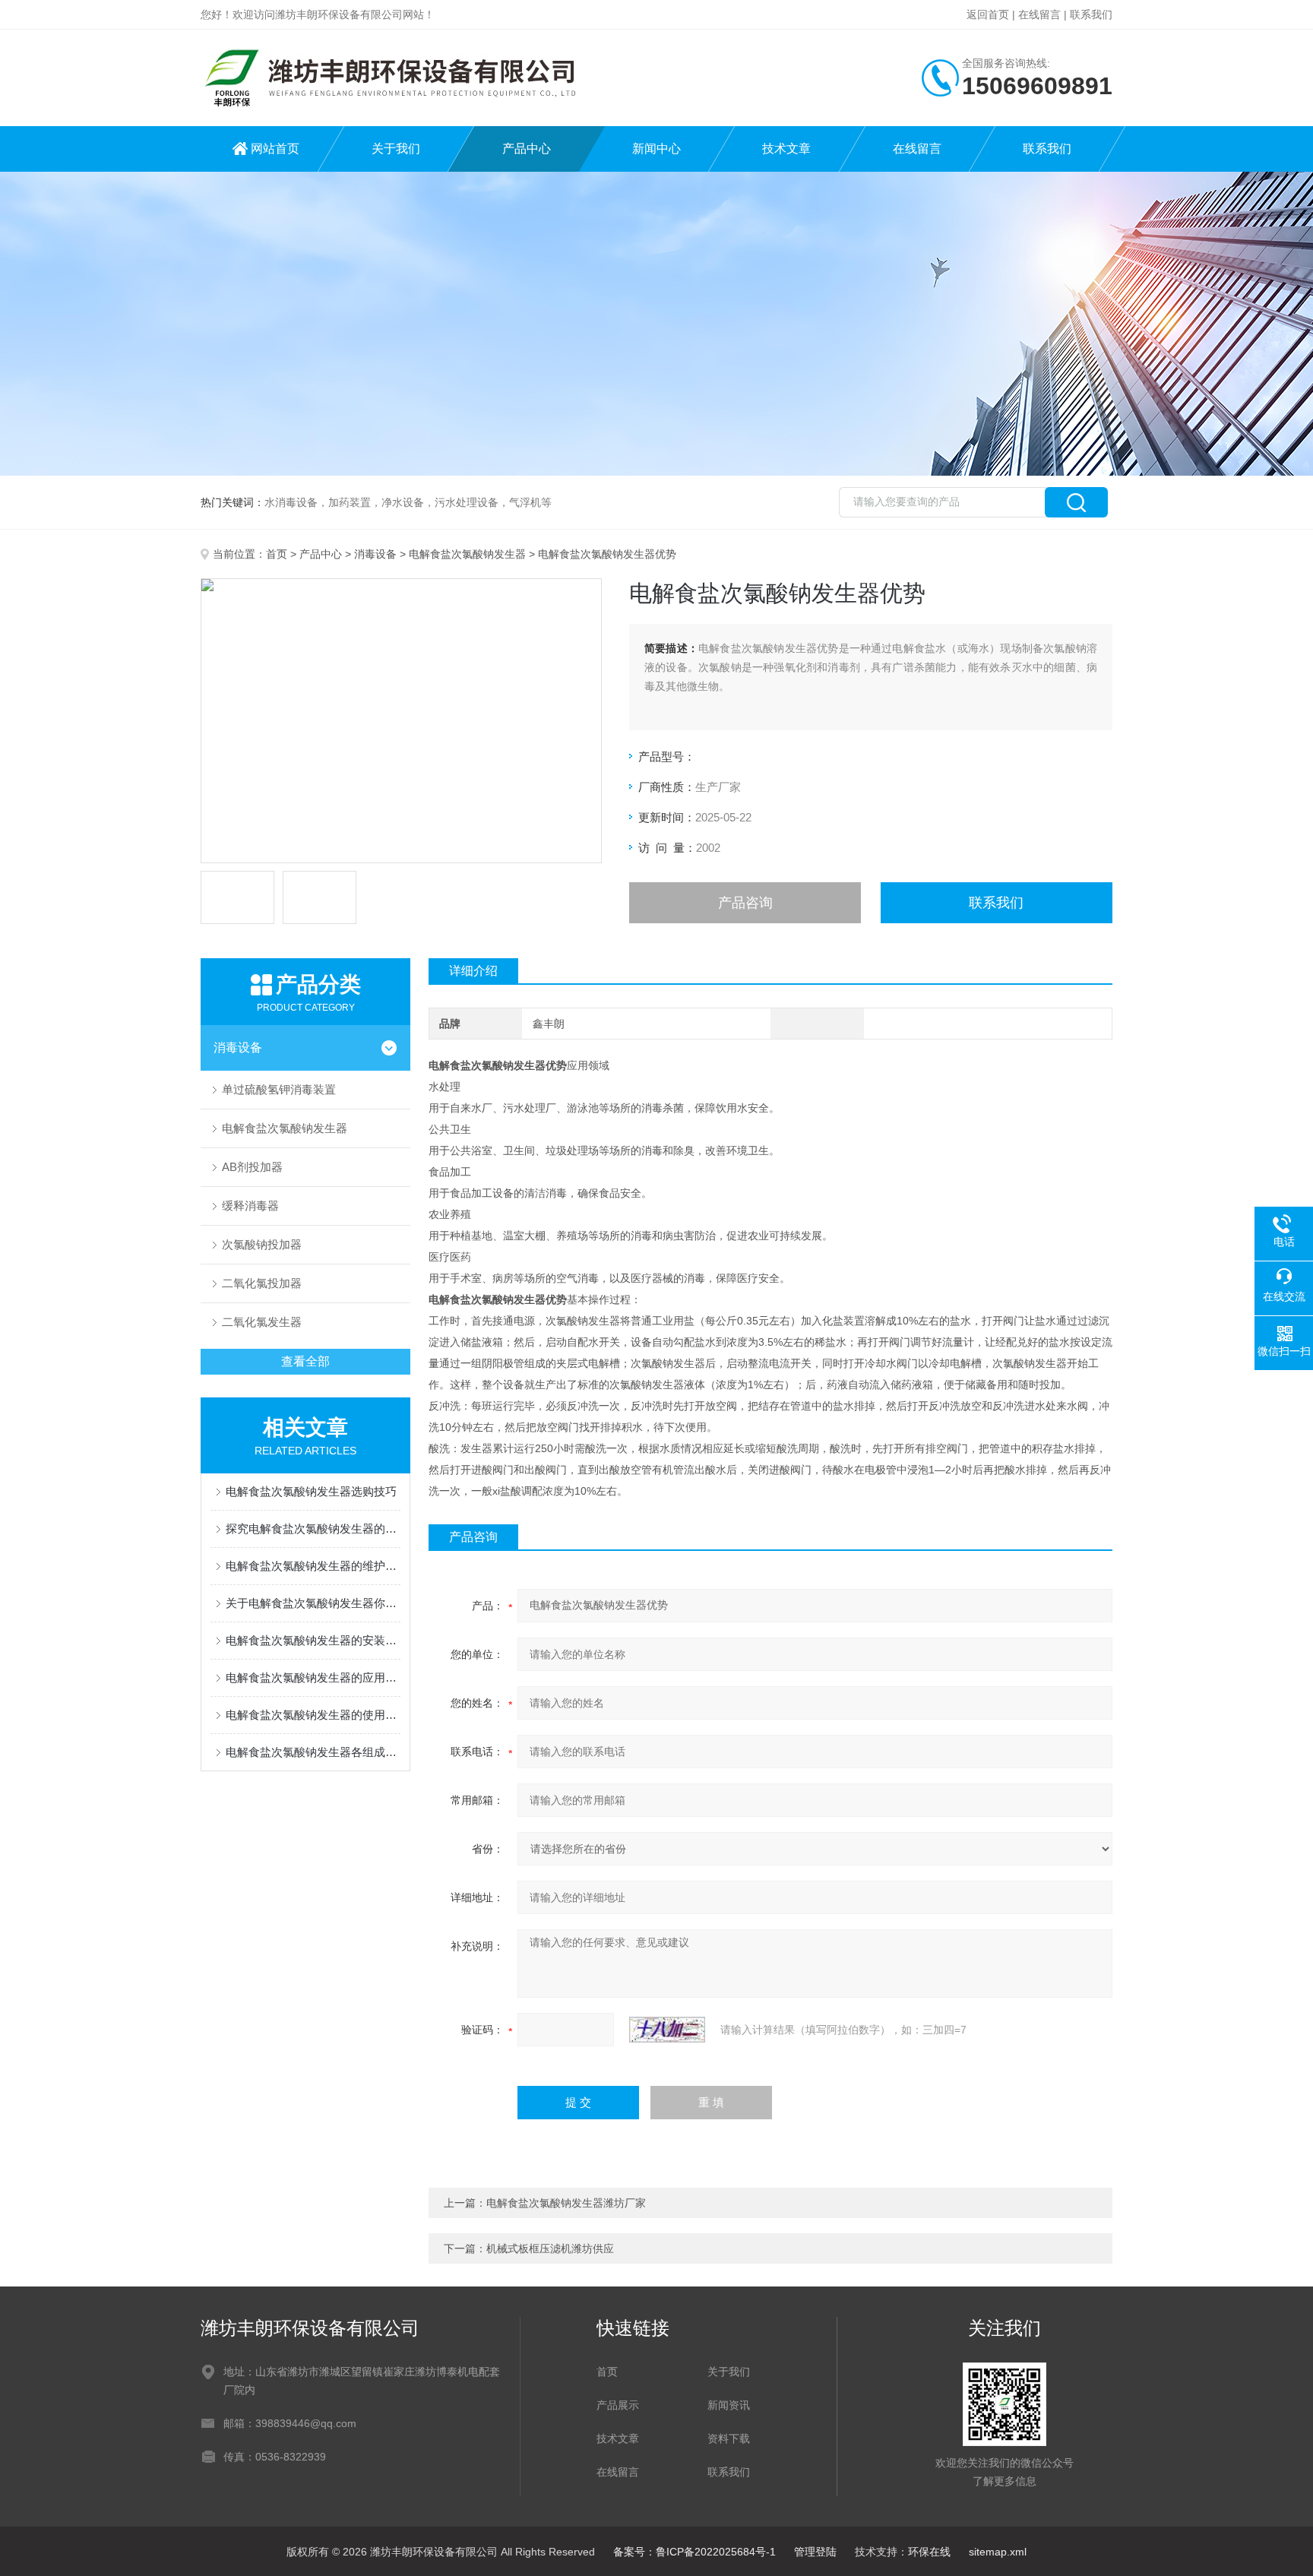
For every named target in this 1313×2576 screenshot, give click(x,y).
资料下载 (729, 2438)
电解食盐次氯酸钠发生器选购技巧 (311, 1491)
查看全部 (305, 1361)
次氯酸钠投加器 (262, 1244)
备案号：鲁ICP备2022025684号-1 (694, 2552)
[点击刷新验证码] (667, 2030)
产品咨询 (745, 903)
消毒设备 (375, 554)
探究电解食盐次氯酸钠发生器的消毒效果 (313, 1529)
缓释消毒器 (250, 1206)
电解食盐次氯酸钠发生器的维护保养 (313, 1566)
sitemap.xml (998, 2552)
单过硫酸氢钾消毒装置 (279, 1089)
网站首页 (275, 149)
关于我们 (396, 149)
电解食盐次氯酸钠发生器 (467, 554)
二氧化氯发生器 (262, 1322)
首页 (277, 554)
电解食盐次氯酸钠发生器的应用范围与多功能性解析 (313, 1677)
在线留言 (1039, 14)
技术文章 (786, 149)
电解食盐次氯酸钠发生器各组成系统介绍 (313, 1752)
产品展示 (618, 2405)
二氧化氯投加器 (262, 1283)
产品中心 (527, 149)
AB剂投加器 (252, 1167)
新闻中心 (656, 149)
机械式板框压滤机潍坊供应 (550, 2248)
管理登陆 (815, 2552)
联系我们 (1091, 14)
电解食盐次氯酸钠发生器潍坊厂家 (566, 2203)
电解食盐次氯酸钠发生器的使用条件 (313, 1715)
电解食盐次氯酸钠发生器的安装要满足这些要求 (313, 1640)
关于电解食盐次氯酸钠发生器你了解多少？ (313, 1603)
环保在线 (929, 2552)
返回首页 (988, 14)
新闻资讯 (729, 2405)
